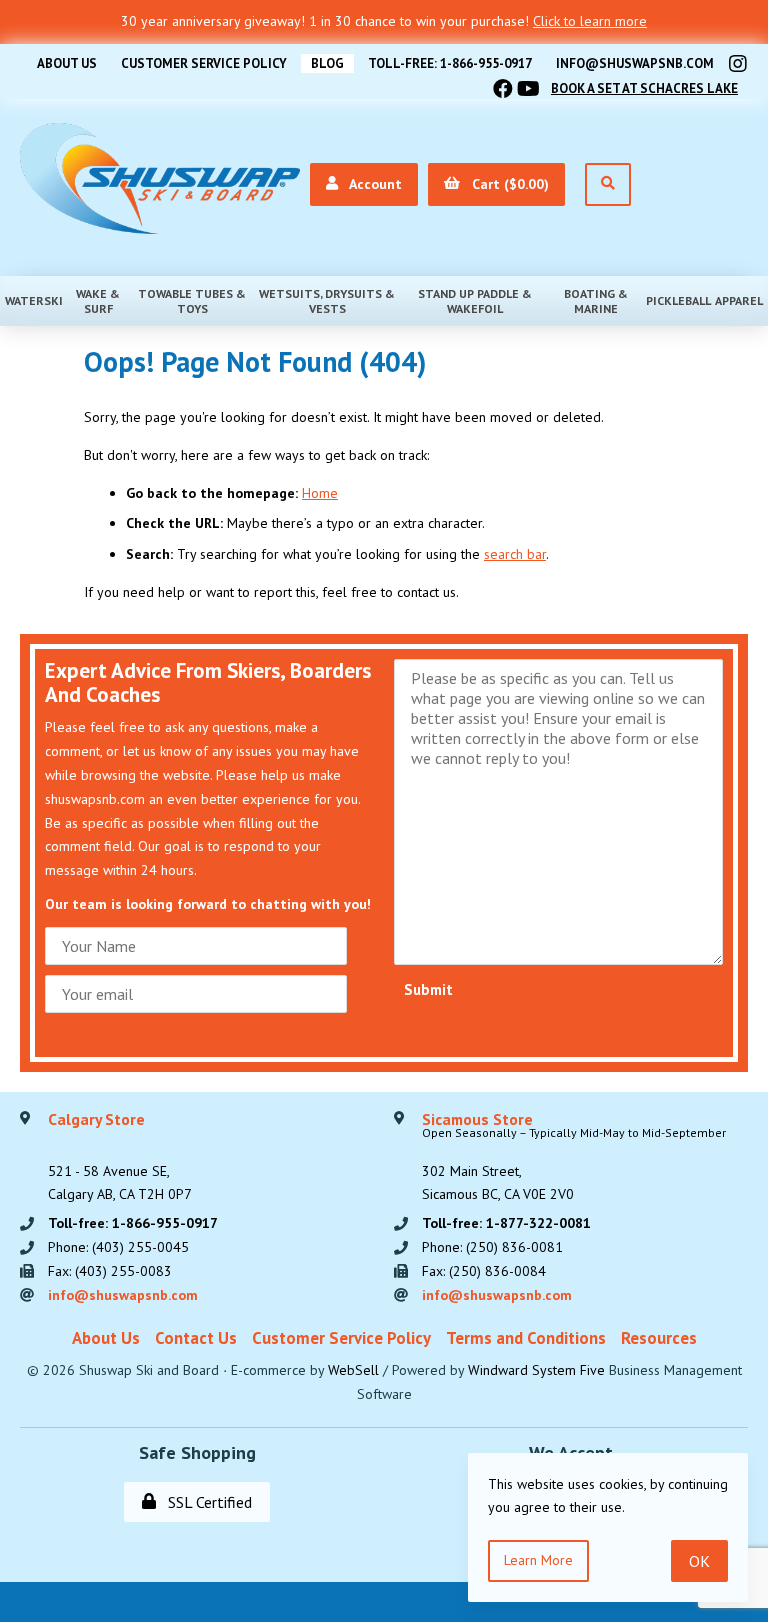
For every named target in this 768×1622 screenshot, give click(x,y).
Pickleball (678, 300)
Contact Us (196, 1338)
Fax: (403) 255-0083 (110, 1271)
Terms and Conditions (526, 1338)
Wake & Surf (98, 301)
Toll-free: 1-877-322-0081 (506, 1223)
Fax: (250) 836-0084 (484, 1271)
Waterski (34, 300)
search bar (515, 554)
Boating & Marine (596, 301)
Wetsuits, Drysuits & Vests (327, 301)
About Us (67, 63)
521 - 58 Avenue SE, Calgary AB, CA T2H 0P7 (120, 1158)
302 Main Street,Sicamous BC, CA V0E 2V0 (574, 1158)
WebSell (353, 1370)
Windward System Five (536, 1370)
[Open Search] (608, 184)
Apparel (739, 300)
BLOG (327, 63)
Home (320, 493)
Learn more (538, 1560)
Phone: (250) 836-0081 (492, 1247)
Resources (659, 1338)
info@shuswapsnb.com (635, 63)
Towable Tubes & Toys (192, 301)
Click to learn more (590, 21)
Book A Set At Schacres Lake (644, 88)
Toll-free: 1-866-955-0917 (450, 63)
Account (372, 184)
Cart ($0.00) (506, 184)
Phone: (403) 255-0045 (118, 1247)
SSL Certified (206, 1502)
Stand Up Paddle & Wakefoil (475, 301)
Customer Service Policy (204, 63)
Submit (428, 989)
